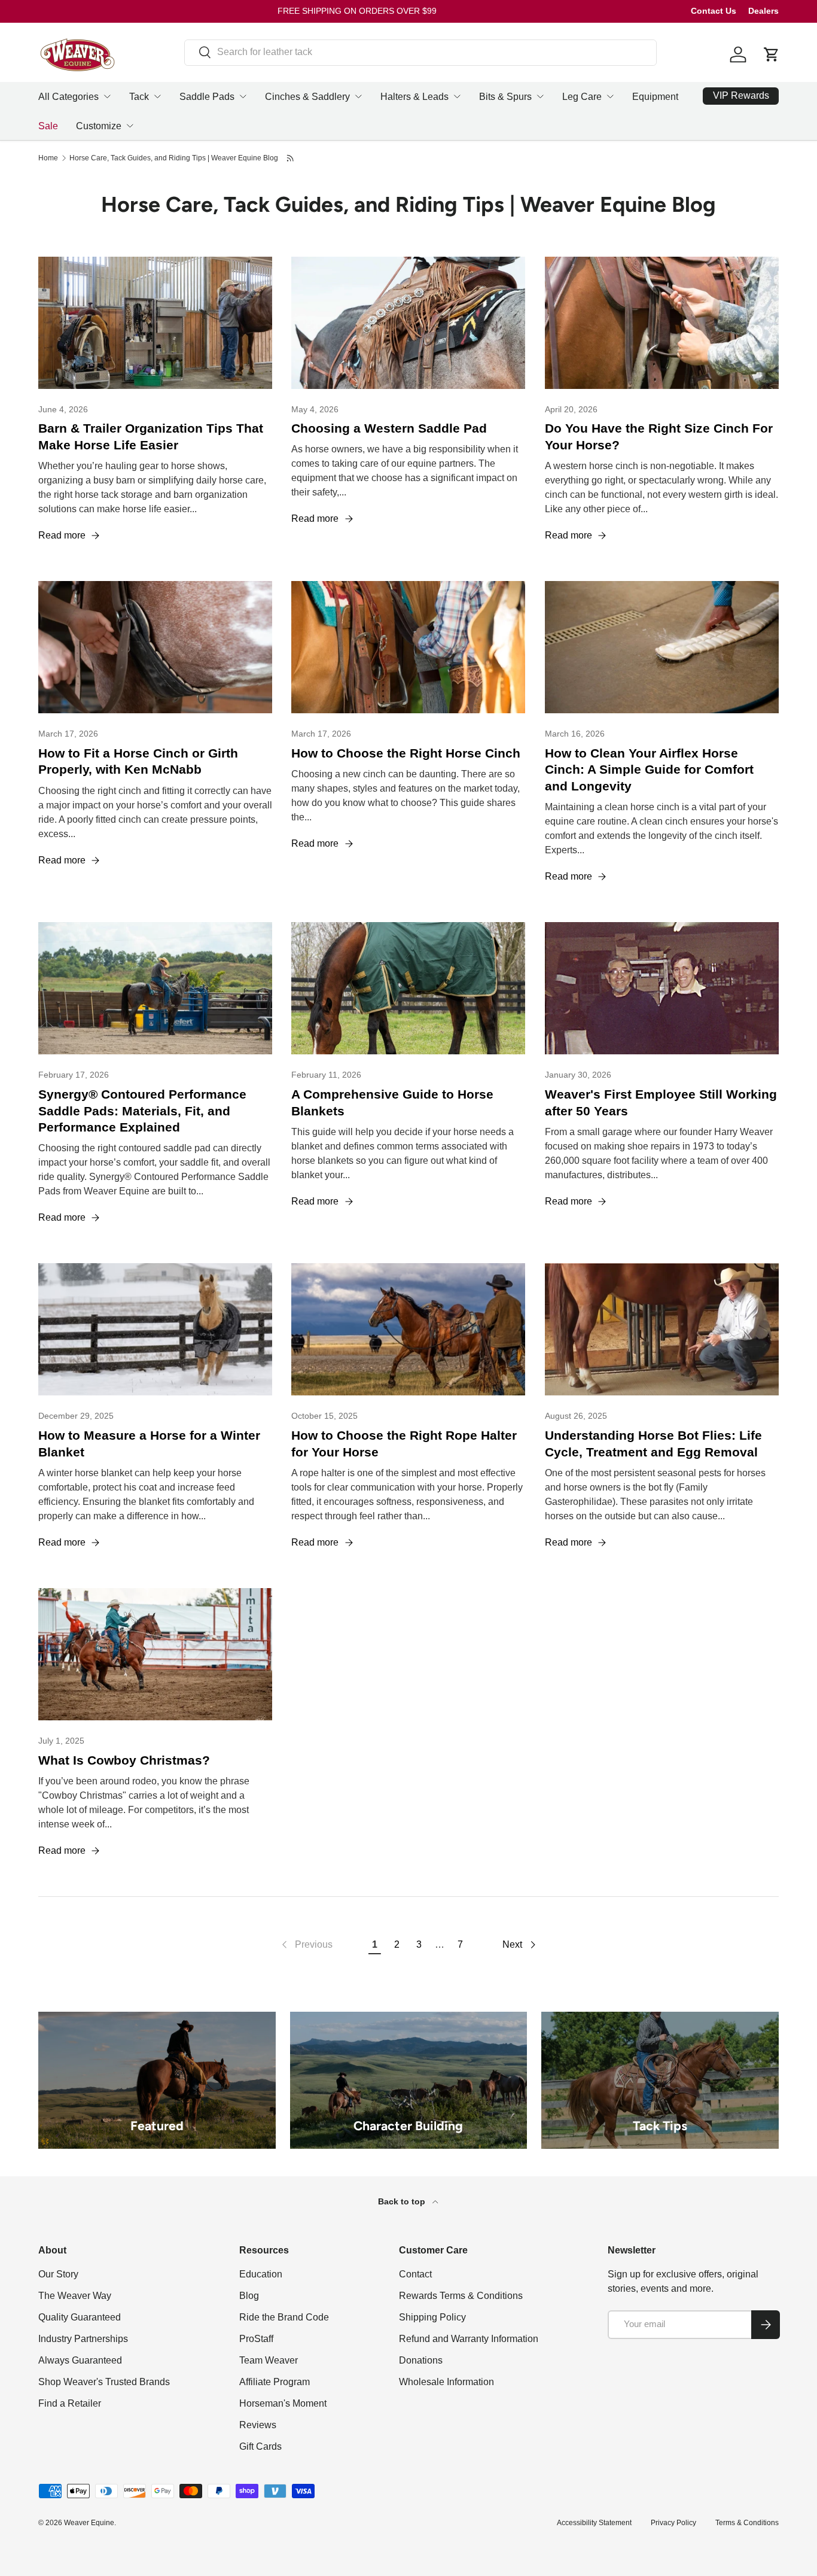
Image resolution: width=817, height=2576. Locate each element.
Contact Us (714, 11)
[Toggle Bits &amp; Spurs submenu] (540, 96)
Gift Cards (260, 2446)
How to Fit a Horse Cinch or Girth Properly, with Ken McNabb (138, 762)
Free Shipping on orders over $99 (357, 11)
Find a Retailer (70, 2403)
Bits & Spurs (505, 97)
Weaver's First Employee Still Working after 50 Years (661, 1103)
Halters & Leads (414, 97)
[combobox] (420, 52)
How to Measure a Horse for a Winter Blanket (149, 1444)
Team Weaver (269, 2360)
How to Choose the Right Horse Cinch (406, 753)
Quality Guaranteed (80, 2317)
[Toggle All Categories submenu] (107, 96)
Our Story (58, 2274)
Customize (99, 126)
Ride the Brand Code (284, 2317)
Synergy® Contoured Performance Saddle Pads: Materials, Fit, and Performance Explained (142, 1111)
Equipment (655, 97)
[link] (306, 1945)
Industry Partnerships (83, 2339)
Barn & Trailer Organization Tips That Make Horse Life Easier (151, 437)
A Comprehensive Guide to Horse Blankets (392, 1103)
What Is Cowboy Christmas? (124, 1760)
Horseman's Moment (283, 2403)
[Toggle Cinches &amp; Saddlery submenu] (358, 96)
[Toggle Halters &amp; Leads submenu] (457, 96)
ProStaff (256, 2339)
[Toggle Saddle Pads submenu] (243, 96)
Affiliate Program (275, 2382)
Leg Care (582, 97)
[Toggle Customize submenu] (130, 126)
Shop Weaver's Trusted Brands (104, 2382)
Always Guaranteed (80, 2360)
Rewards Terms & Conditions (461, 2296)
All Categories (68, 97)
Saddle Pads (207, 97)
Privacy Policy (673, 2523)
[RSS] (291, 158)
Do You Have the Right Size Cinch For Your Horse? (659, 437)
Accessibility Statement (594, 2523)
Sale (48, 126)
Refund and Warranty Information (469, 2339)
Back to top (403, 2201)
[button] (772, 54)
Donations (421, 2360)
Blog (249, 2296)
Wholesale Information (446, 2382)
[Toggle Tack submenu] (157, 96)
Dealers (763, 11)
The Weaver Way (75, 2296)
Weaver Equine (89, 2523)
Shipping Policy (432, 2317)
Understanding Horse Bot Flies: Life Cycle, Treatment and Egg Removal (653, 1444)
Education (261, 2274)
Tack (139, 97)
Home (48, 158)
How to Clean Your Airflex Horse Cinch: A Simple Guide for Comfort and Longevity (649, 770)
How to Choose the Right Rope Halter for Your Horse (404, 1444)
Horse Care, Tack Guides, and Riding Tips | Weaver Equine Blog (174, 158)
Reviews (258, 2425)
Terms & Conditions (747, 2523)
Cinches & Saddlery (307, 97)
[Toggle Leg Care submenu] (610, 96)
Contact (415, 2274)
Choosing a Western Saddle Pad (389, 428)
